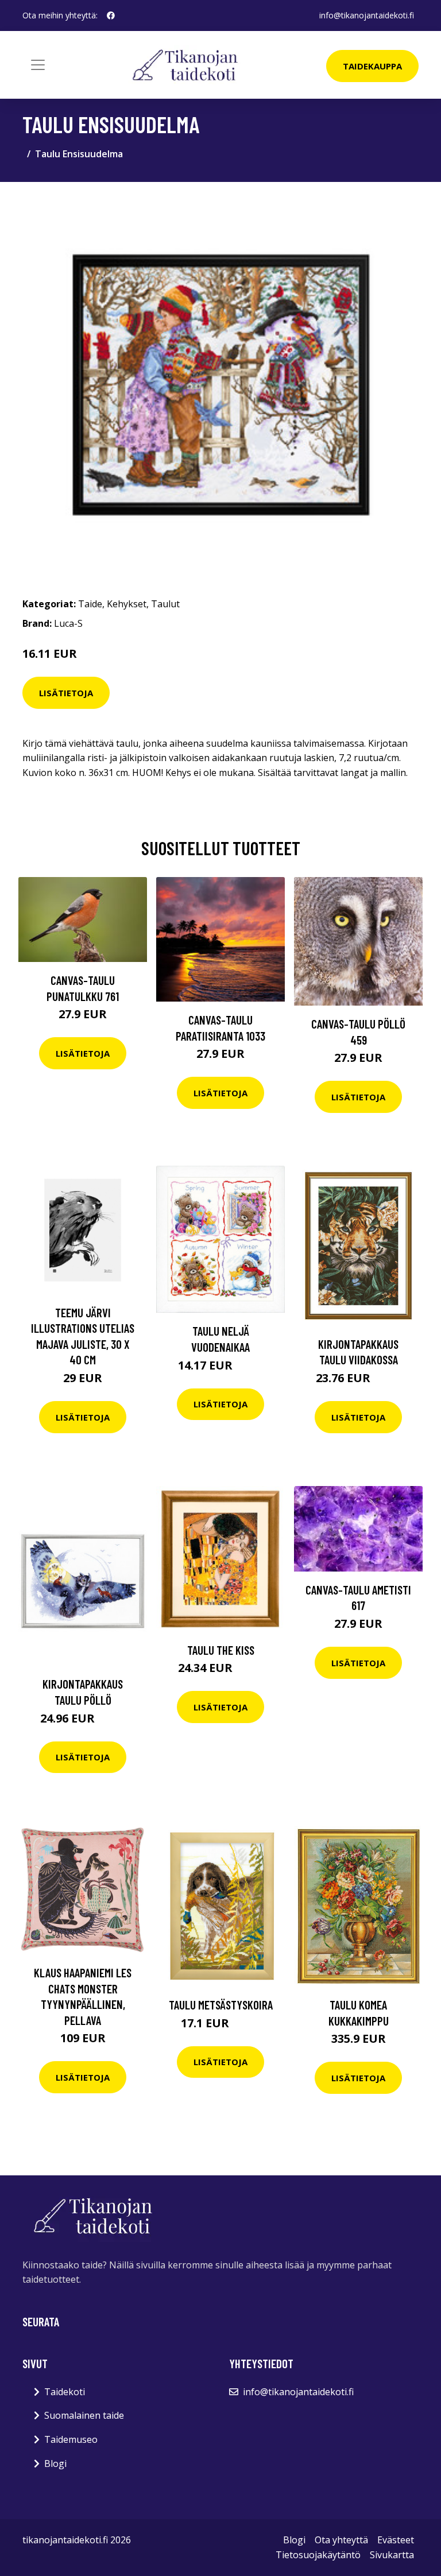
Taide (90, 604)
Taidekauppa (372, 66)
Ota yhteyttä (341, 2540)
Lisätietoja (66, 693)
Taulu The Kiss (221, 1650)
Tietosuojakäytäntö (318, 2555)
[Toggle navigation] (38, 65)
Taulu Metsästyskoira (221, 2005)
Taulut (165, 604)
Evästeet (396, 2540)
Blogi (55, 2464)
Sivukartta (392, 2555)
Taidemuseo (71, 2439)
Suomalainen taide (84, 2415)
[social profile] (111, 15)
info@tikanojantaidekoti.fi (367, 15)
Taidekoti (65, 2392)
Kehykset (127, 604)
